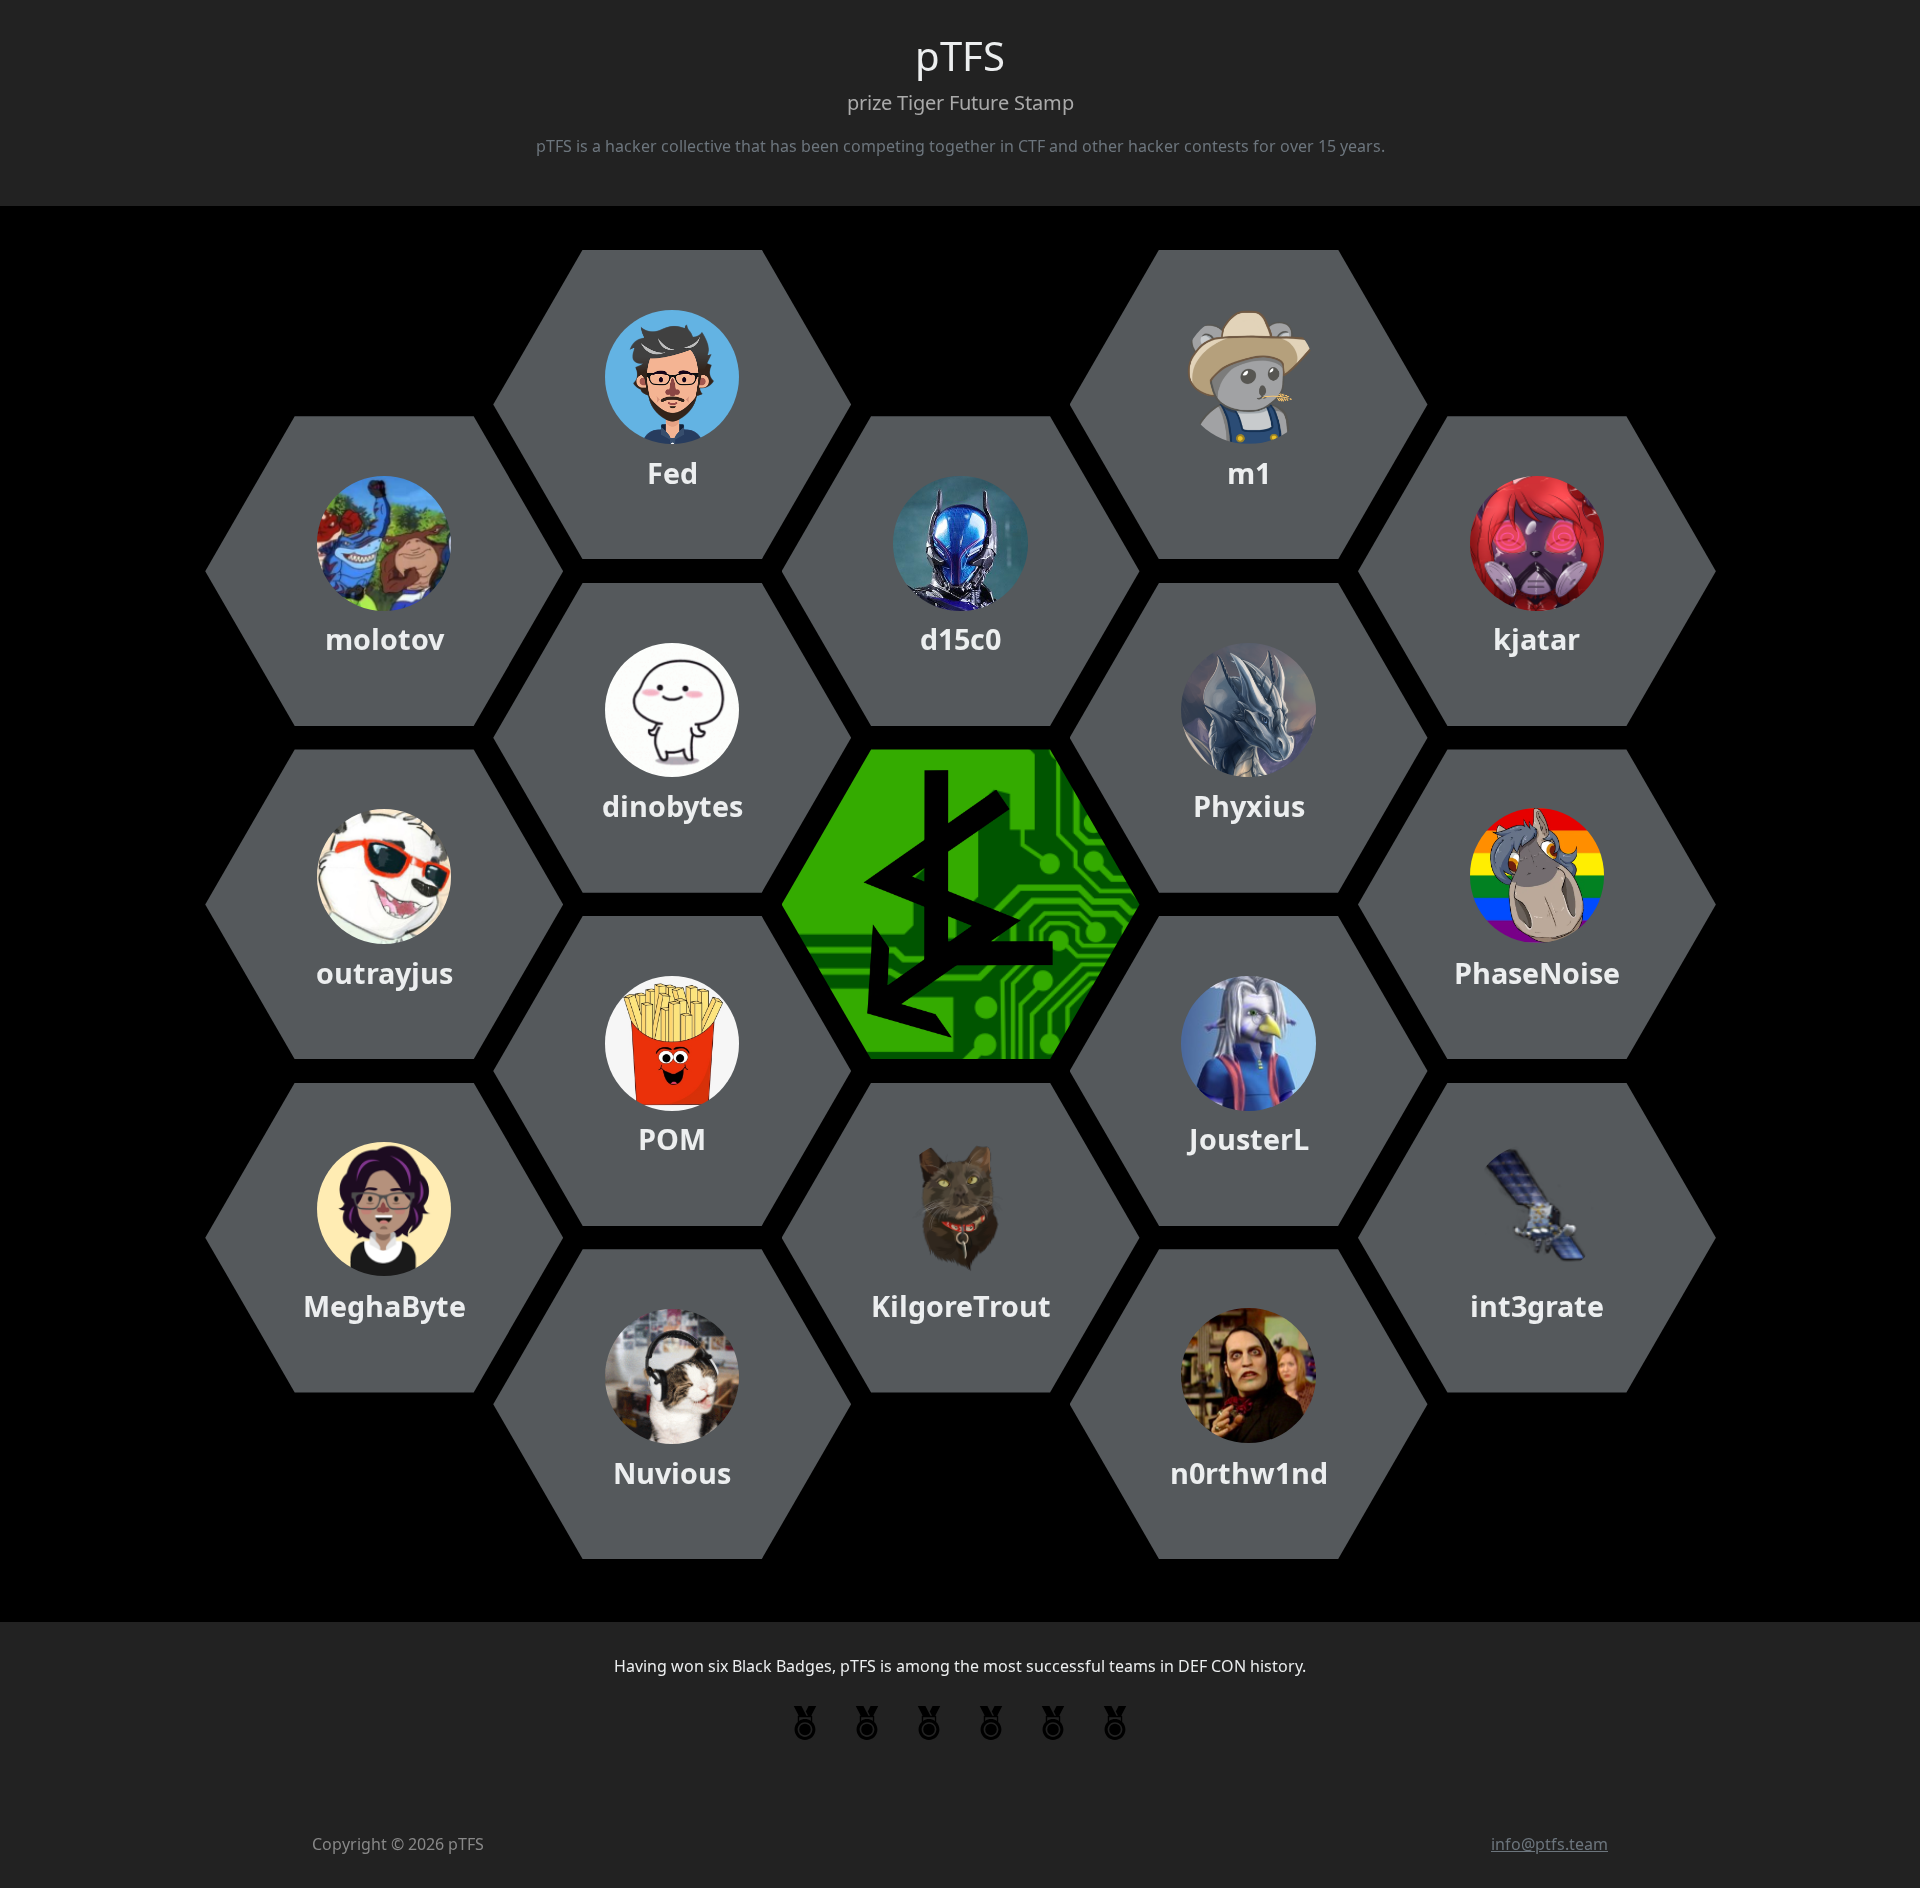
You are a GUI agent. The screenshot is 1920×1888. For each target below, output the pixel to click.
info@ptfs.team (1549, 1844)
